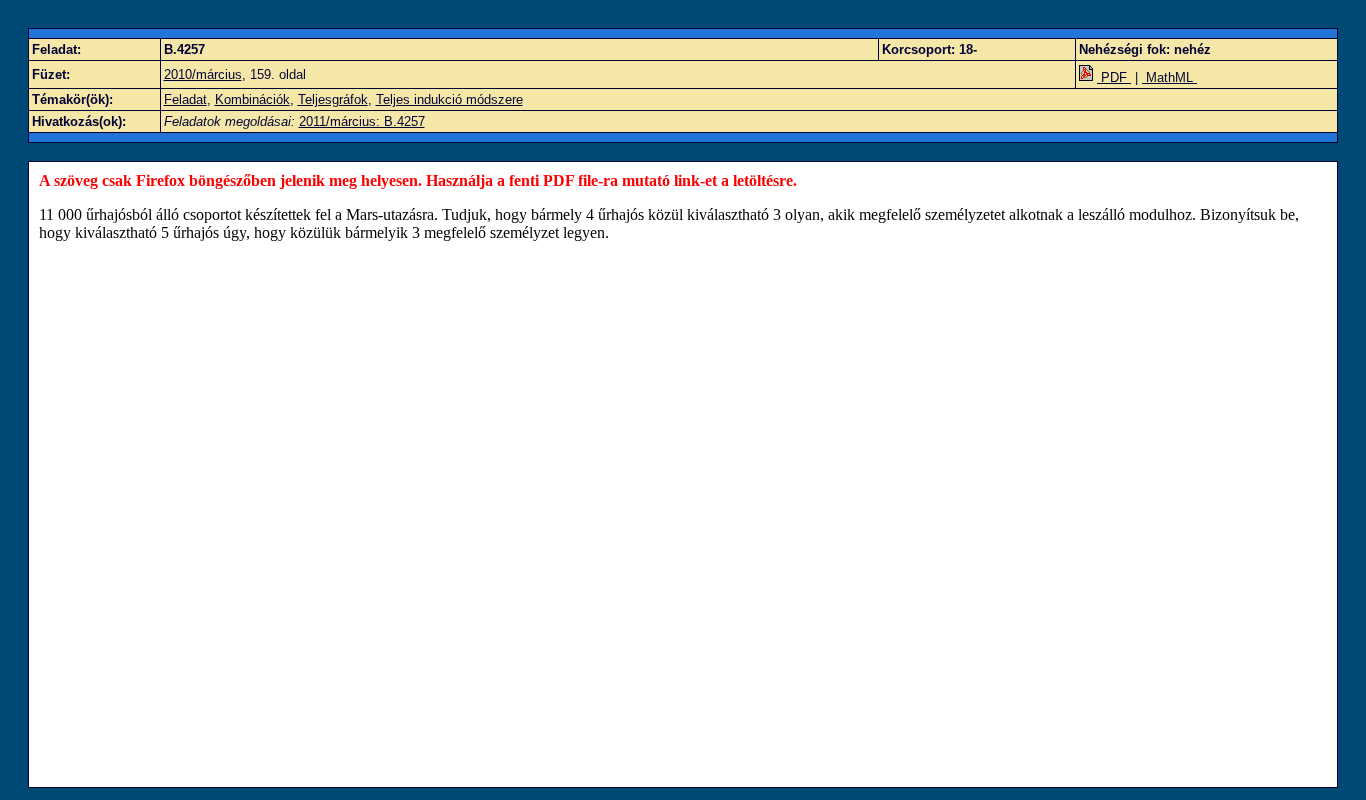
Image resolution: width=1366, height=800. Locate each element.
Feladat (185, 99)
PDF (1114, 77)
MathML (1169, 77)
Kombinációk (252, 99)
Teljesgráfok (333, 99)
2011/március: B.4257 (362, 121)
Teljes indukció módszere (449, 99)
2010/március (203, 74)
